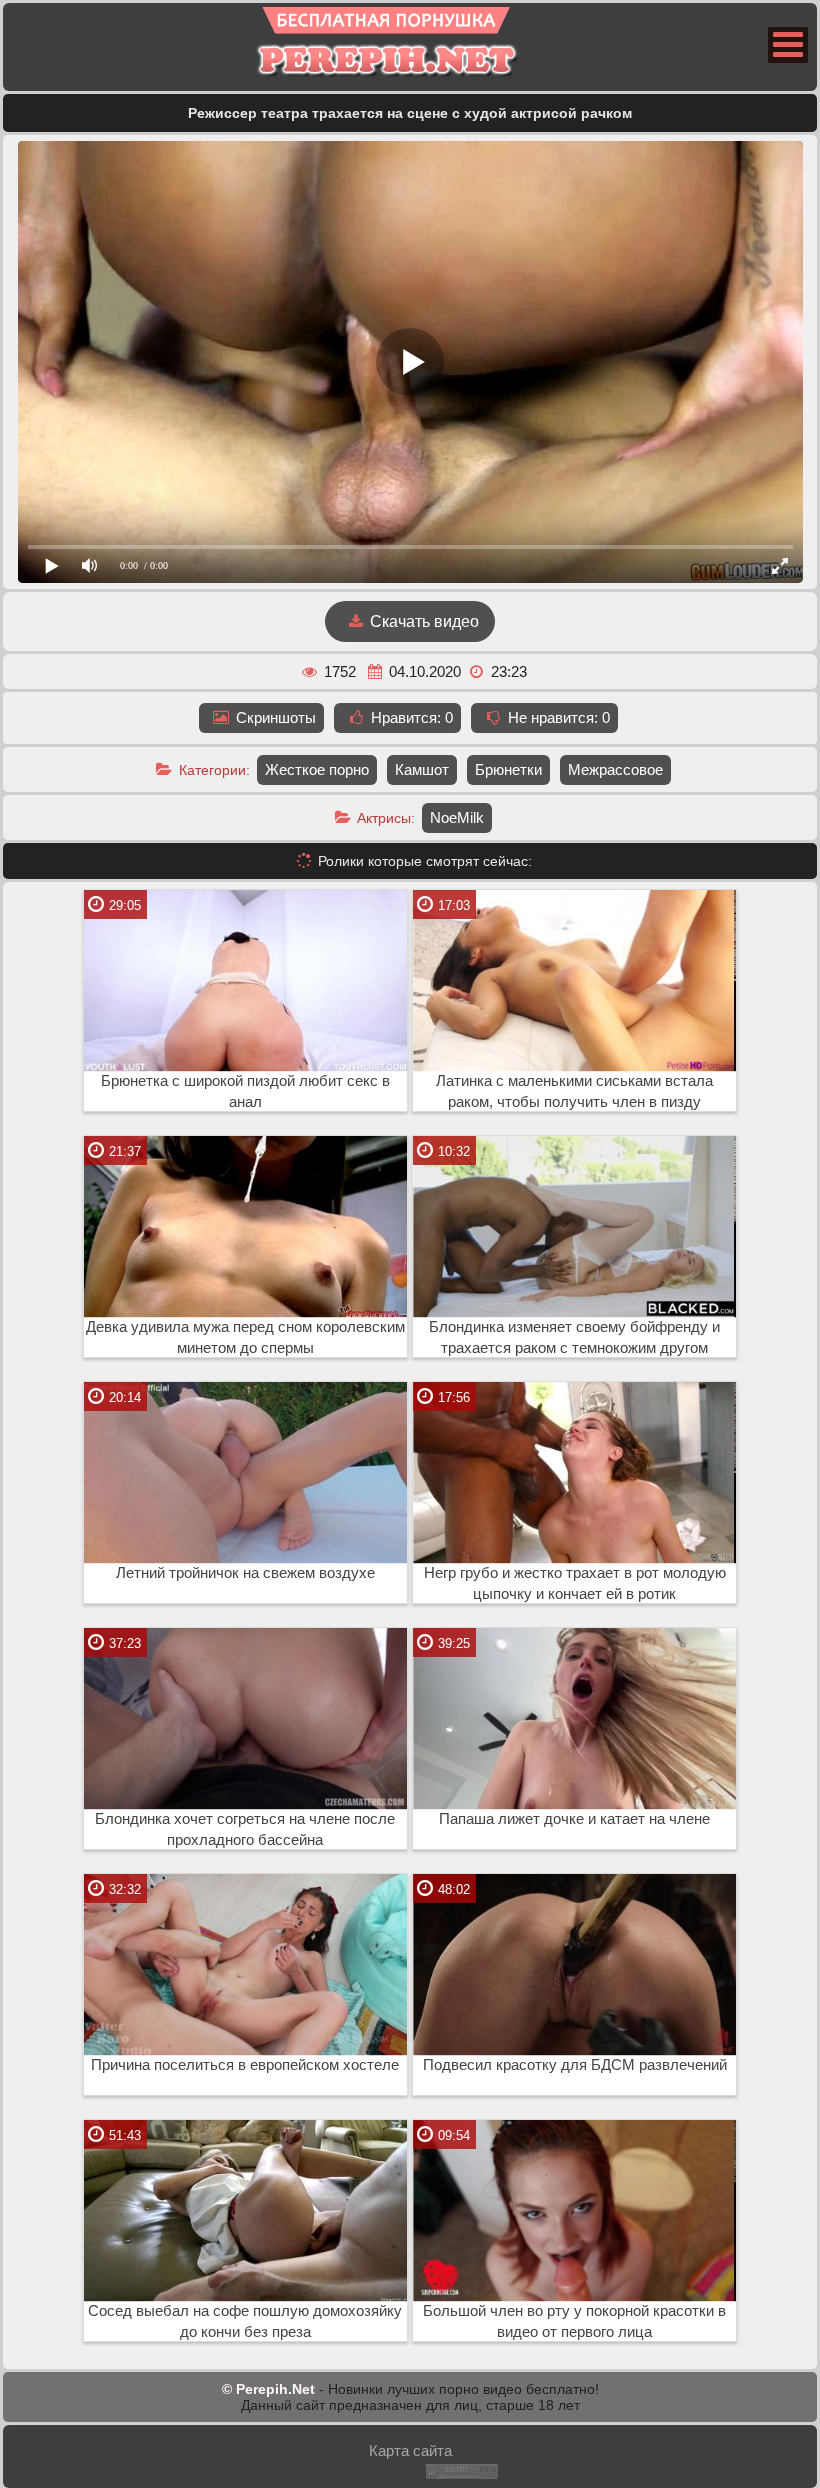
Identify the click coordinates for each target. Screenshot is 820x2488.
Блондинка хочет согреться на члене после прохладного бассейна (245, 1829)
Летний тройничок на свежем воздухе (245, 1573)
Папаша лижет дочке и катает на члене (574, 1819)
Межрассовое (615, 769)
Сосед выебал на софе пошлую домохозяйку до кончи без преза (245, 2321)
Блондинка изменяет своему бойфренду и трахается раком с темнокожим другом (574, 1337)
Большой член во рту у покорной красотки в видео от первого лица (574, 2321)
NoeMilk (457, 817)
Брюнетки (508, 769)
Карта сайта (410, 2450)
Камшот (422, 769)
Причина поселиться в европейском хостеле (245, 2065)
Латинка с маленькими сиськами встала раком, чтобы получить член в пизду (574, 1091)
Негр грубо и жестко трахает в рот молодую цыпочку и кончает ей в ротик (575, 1583)
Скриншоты (274, 717)
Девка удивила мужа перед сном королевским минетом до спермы (245, 1337)
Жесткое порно (317, 769)
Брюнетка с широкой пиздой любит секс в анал (245, 1091)
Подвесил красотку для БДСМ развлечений (575, 2065)
